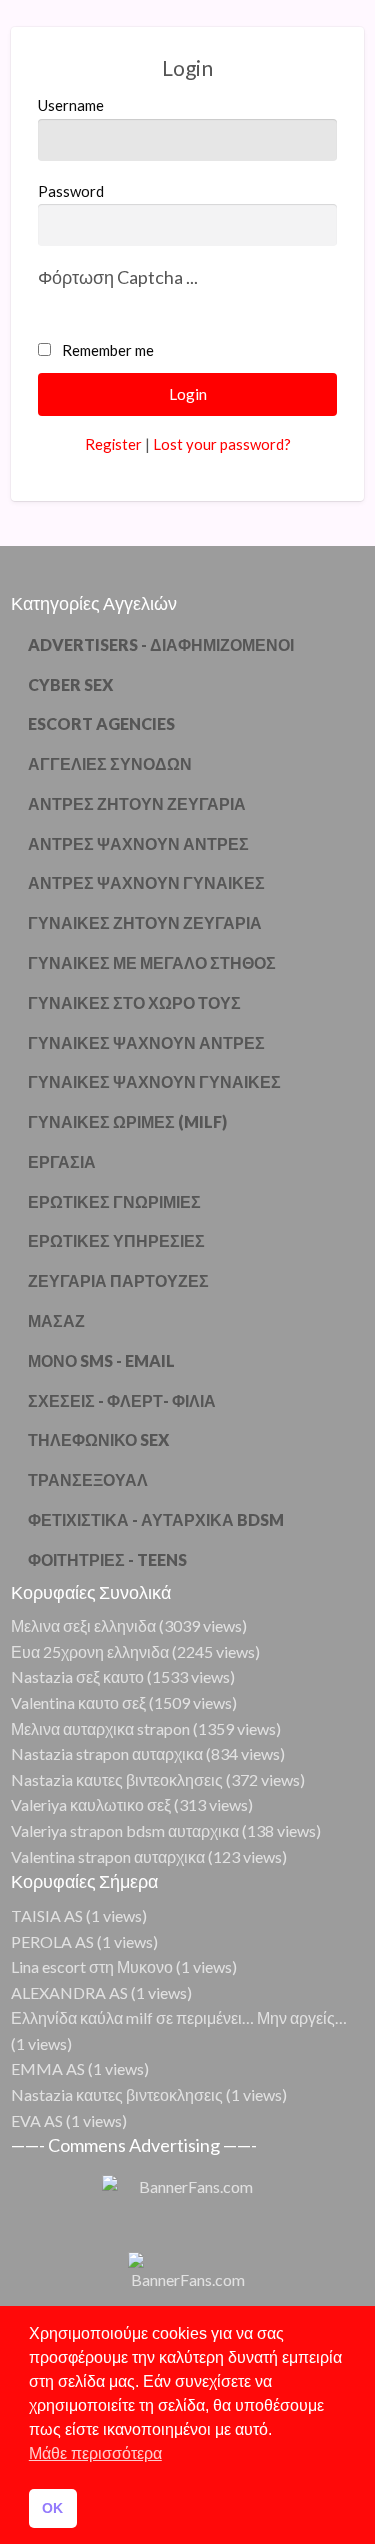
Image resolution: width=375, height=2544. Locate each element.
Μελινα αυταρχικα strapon (100, 1728)
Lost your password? (222, 444)
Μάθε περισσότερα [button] (95, 2453)
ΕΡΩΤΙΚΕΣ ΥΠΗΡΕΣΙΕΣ (116, 1240)
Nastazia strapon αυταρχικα (107, 1753)
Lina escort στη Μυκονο (92, 1966)
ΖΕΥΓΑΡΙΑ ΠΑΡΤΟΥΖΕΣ (118, 1280)
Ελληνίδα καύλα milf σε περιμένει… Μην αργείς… (179, 2017)
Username (71, 105)
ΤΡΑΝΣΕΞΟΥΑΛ (88, 1479)
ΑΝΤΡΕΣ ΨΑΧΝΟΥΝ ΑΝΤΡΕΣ (138, 843)
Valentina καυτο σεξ (78, 1702)
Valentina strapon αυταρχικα (108, 1856)
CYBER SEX (70, 684)
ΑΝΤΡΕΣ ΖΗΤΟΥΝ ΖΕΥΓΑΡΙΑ (137, 803)
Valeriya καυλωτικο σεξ (91, 1804)
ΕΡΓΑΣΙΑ (62, 1161)
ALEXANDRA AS (69, 1992)
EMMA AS (48, 2068)
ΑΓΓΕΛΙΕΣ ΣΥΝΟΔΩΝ (110, 763)
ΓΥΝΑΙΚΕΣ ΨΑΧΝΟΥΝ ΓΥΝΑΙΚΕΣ (154, 1081)
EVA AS (37, 2120)
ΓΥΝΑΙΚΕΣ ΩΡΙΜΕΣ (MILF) (127, 1121)
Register (113, 444)
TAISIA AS (47, 1915)
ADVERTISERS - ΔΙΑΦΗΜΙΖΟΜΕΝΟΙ (161, 644)
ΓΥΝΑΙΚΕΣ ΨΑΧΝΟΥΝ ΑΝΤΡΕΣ (146, 1042)
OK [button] (52, 2508)
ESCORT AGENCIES (101, 723)
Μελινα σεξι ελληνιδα (83, 1625)
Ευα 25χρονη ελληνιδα (90, 1651)
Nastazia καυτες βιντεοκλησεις (117, 1779)
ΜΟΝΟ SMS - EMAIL (101, 1360)
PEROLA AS (52, 1941)
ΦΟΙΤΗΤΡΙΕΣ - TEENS (107, 1559)
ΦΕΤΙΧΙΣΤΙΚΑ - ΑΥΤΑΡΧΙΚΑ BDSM (156, 1519)
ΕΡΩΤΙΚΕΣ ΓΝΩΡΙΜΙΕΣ (114, 1201)
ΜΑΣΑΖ (56, 1320)
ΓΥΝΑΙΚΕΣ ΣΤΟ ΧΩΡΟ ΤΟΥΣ (134, 1002)
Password (71, 191)
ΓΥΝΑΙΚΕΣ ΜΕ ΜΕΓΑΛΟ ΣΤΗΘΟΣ (152, 962)
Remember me (108, 350)
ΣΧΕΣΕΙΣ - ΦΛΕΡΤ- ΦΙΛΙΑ (122, 1400)
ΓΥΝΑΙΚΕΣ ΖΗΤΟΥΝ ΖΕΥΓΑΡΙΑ (145, 922)
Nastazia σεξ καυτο (77, 1676)
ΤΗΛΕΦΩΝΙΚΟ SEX (98, 1439)
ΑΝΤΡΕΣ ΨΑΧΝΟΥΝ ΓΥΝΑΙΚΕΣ (146, 882)
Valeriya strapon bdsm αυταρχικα (125, 1830)
